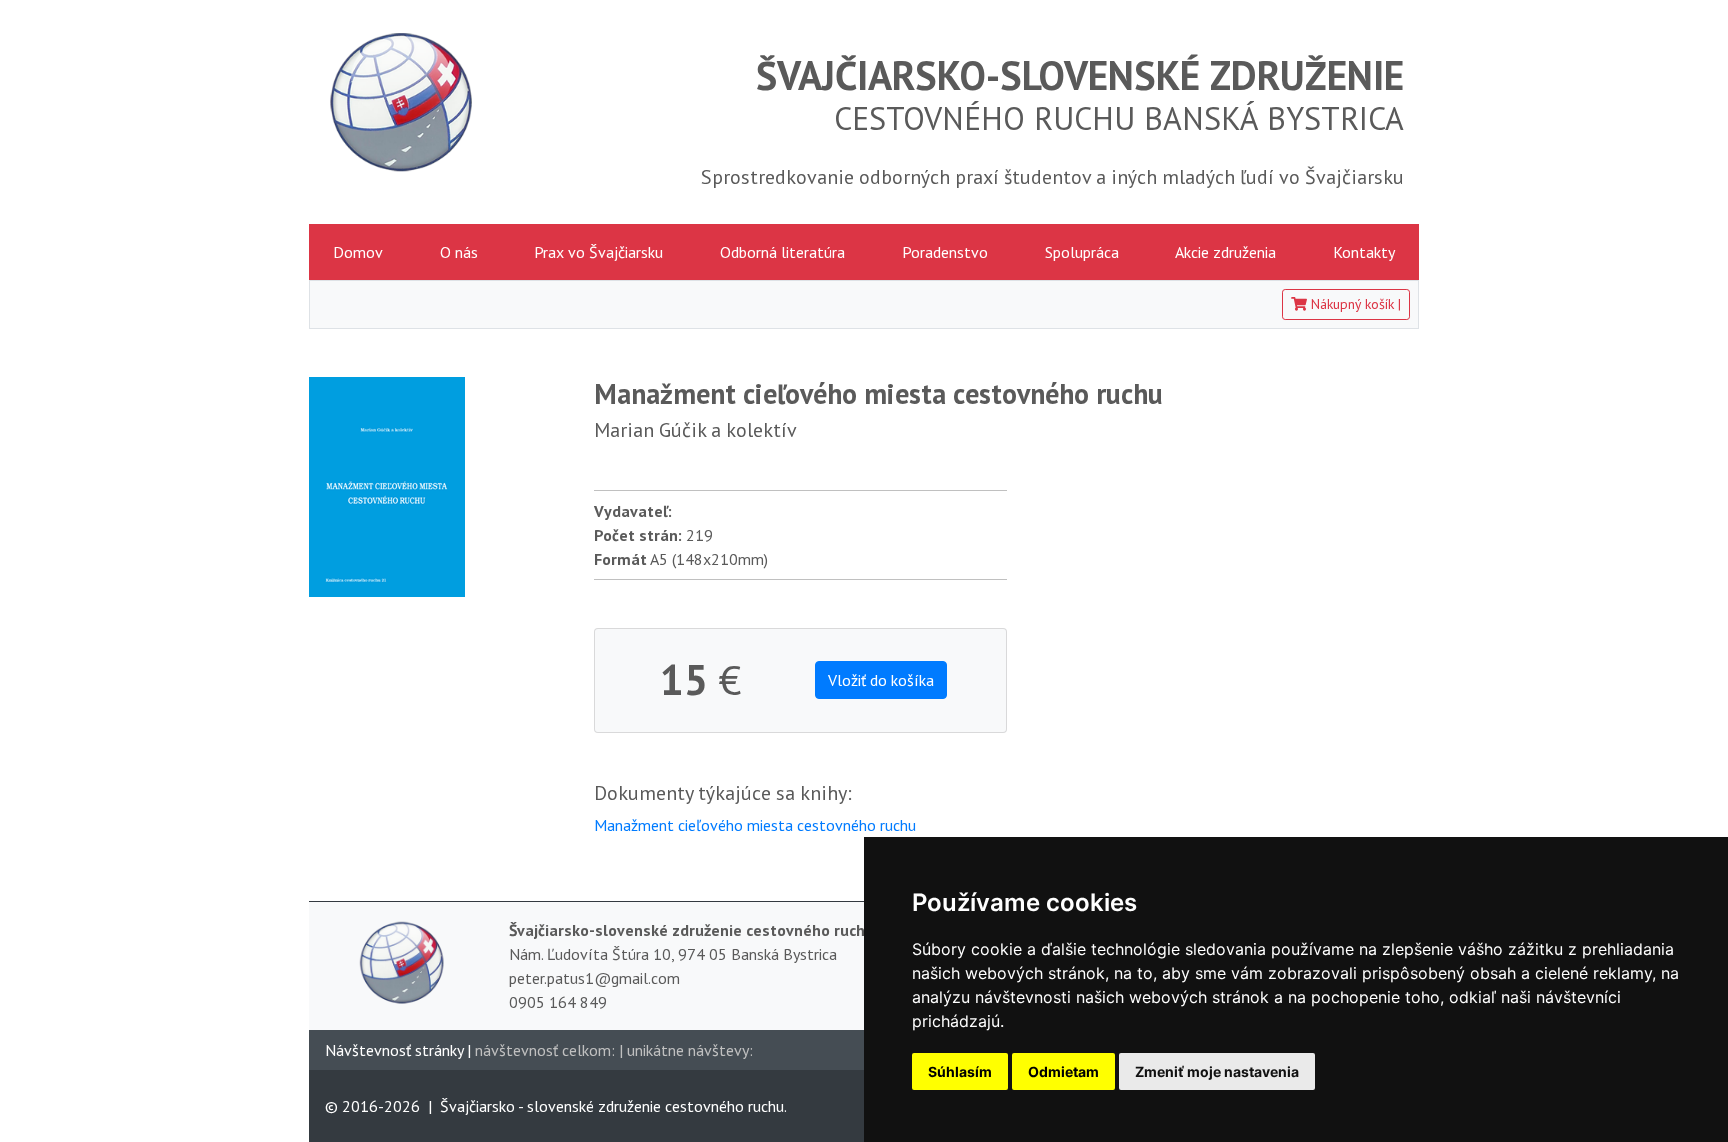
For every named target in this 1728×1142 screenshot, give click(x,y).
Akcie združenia (1225, 252)
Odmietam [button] (1063, 1071)
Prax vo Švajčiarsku (598, 252)
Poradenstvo (945, 252)
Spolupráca (1082, 252)
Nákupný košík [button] (1354, 304)
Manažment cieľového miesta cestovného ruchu (755, 825)
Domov (358, 252)
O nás (459, 252)
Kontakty (1364, 252)
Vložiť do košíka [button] (881, 680)
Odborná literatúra (782, 252)
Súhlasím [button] (960, 1071)
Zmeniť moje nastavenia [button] (1217, 1071)
